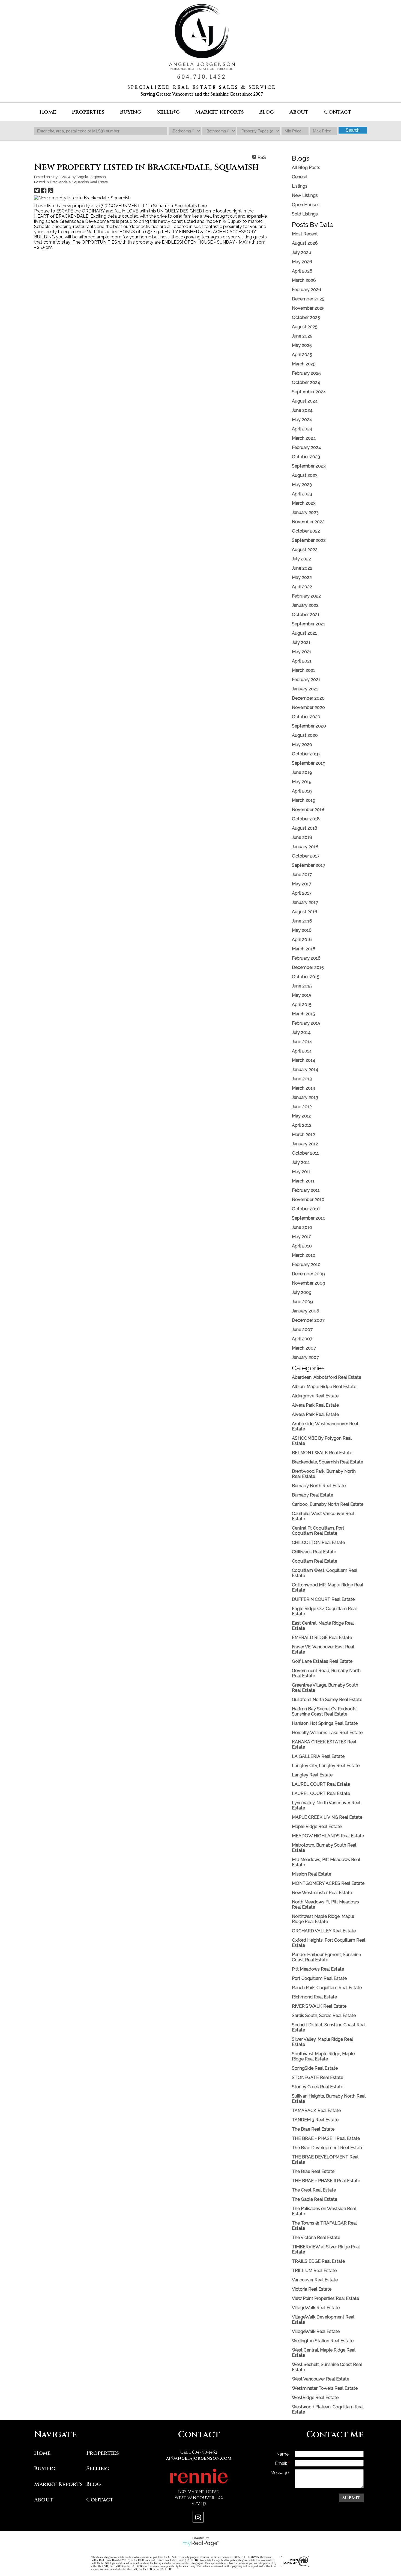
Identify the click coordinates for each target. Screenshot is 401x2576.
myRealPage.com (201, 2544)
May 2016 (302, 930)
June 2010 (302, 1227)
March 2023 (304, 503)
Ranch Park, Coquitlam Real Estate (327, 1988)
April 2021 (302, 661)
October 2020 (306, 717)
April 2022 (302, 587)
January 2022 (305, 605)
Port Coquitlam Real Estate (319, 1978)
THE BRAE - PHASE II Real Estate (326, 2138)
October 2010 (306, 1209)
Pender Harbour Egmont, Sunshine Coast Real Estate (326, 1957)
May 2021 (302, 652)
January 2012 (305, 1144)
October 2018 (306, 819)
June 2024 (302, 410)
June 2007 (302, 1330)
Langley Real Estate (312, 1775)
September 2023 (309, 466)
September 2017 (309, 865)
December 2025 (308, 299)
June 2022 (302, 568)
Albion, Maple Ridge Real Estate (324, 1387)
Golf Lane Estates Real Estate (322, 1661)
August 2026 (305, 243)
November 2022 (308, 522)
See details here (191, 206)
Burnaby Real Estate (312, 1495)
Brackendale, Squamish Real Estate (79, 182)
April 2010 (302, 1246)
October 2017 (306, 856)
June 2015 (302, 986)
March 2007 (304, 1348)
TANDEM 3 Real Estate (315, 2120)
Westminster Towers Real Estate (325, 2388)
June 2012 (302, 1107)
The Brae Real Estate (313, 2129)
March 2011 (303, 1181)
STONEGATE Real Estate (318, 2077)
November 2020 (308, 707)
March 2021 (303, 670)
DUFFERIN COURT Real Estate (323, 1599)
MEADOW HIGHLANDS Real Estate (328, 1836)
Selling (98, 2469)
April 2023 (302, 494)
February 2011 (306, 1190)
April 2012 (302, 1125)
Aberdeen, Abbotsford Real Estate (327, 1377)
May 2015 (302, 995)
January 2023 (305, 512)
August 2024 (305, 401)
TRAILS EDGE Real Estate (318, 2261)
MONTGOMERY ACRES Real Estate (328, 1883)
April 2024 (302, 429)
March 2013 (303, 1088)
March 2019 (304, 800)
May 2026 (302, 262)
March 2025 (304, 364)
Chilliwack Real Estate (314, 1552)
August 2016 (305, 912)
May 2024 (302, 420)
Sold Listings (305, 214)
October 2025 (306, 317)
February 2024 (306, 447)
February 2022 (306, 596)
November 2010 (308, 1200)
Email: (282, 2463)
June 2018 (302, 837)
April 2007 (302, 1339)
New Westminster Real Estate (322, 1893)
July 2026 (302, 252)
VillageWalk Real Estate (316, 2308)
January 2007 (305, 1357)
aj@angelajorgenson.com (199, 2458)
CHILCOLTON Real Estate (318, 1543)
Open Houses (306, 205)
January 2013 (305, 1097)
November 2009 (309, 1283)
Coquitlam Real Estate (315, 1561)
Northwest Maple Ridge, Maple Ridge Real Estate (323, 1919)
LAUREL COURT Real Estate (321, 1784)
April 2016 (302, 940)
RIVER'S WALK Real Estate (319, 2006)
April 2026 (302, 271)
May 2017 (302, 884)
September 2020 (309, 726)
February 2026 (306, 290)
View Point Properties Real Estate (325, 2298)
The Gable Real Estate (315, 2199)
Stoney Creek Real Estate (318, 2087)
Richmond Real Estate (314, 1997)
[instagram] (199, 2518)
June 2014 (302, 1042)
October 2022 (306, 531)
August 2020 (305, 735)
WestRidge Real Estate (315, 2398)
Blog (267, 112)
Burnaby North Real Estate (319, 1486)
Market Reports (220, 112)
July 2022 (301, 559)
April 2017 (302, 893)
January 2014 (305, 1070)
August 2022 (305, 550)
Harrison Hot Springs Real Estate (325, 1723)
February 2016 (306, 958)
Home (48, 112)
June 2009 (302, 1302)
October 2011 (305, 1153)
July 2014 (301, 1032)
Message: (280, 2473)
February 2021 (306, 680)
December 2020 (308, 698)
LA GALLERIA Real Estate (318, 1756)
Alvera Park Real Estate (315, 1405)
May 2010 (302, 1237)
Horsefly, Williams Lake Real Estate (327, 1733)
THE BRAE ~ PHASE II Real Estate (326, 2181)
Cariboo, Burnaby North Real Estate (328, 1504)
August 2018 (305, 828)
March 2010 (304, 1255)
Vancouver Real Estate (315, 2280)
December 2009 (308, 1274)
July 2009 (302, 1292)
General (300, 177)
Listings (300, 186)
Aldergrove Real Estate (315, 1396)
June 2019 (302, 772)
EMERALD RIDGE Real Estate (322, 1638)
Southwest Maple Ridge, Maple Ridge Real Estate (323, 2056)
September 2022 (309, 540)
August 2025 (305, 327)
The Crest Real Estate (314, 2190)
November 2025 (308, 308)
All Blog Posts (306, 168)
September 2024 (309, 392)
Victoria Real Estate (312, 2289)
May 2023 (302, 485)
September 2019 (309, 763)
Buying (45, 2469)
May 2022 (302, 577)
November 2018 (308, 810)
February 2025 (306, 373)
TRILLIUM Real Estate (314, 2271)
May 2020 (302, 745)
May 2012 (302, 1116)
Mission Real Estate (312, 1874)
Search (353, 130)
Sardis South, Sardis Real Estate (324, 2015)
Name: (283, 2454)
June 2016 (302, 921)
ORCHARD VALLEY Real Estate (324, 1931)
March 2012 (303, 1135)
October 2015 (306, 977)
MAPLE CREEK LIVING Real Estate (327, 1817)
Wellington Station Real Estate (323, 2341)
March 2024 (304, 438)
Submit (351, 2498)
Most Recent (305, 234)
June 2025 (302, 336)
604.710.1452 (202, 77)
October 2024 (306, 382)
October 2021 (306, 615)
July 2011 (301, 1162)
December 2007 (308, 1320)
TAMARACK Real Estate (316, 2111)
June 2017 (302, 875)
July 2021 (301, 642)
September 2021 (309, 624)
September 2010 (309, 1218)
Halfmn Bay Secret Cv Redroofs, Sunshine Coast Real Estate (325, 1711)
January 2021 (305, 689)
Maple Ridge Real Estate (317, 1827)
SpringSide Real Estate (315, 2068)
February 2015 (306, 1023)
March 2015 (303, 1014)
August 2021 (304, 633)
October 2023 (306, 457)
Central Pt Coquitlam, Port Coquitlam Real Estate (318, 1531)
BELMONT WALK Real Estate (322, 1453)
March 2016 (304, 949)
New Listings (305, 195)
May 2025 (302, 345)
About (44, 2500)
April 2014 (302, 1051)
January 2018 (305, 847)
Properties (103, 2453)
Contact (338, 112)
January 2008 (306, 1311)
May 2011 (301, 1172)
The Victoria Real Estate (316, 2238)
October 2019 (306, 754)
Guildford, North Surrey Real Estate (327, 1700)
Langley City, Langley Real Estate (326, 1766)
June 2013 (302, 1079)
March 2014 (304, 1060)
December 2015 (308, 967)
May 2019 (302, 782)
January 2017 (305, 902)
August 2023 (305, 475)
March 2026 (304, 280)
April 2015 (302, 1005)
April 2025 (302, 355)
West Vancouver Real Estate (321, 2379)
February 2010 (306, 1265)
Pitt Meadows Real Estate (318, 1969)
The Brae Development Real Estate (328, 2148)
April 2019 (302, 791)
